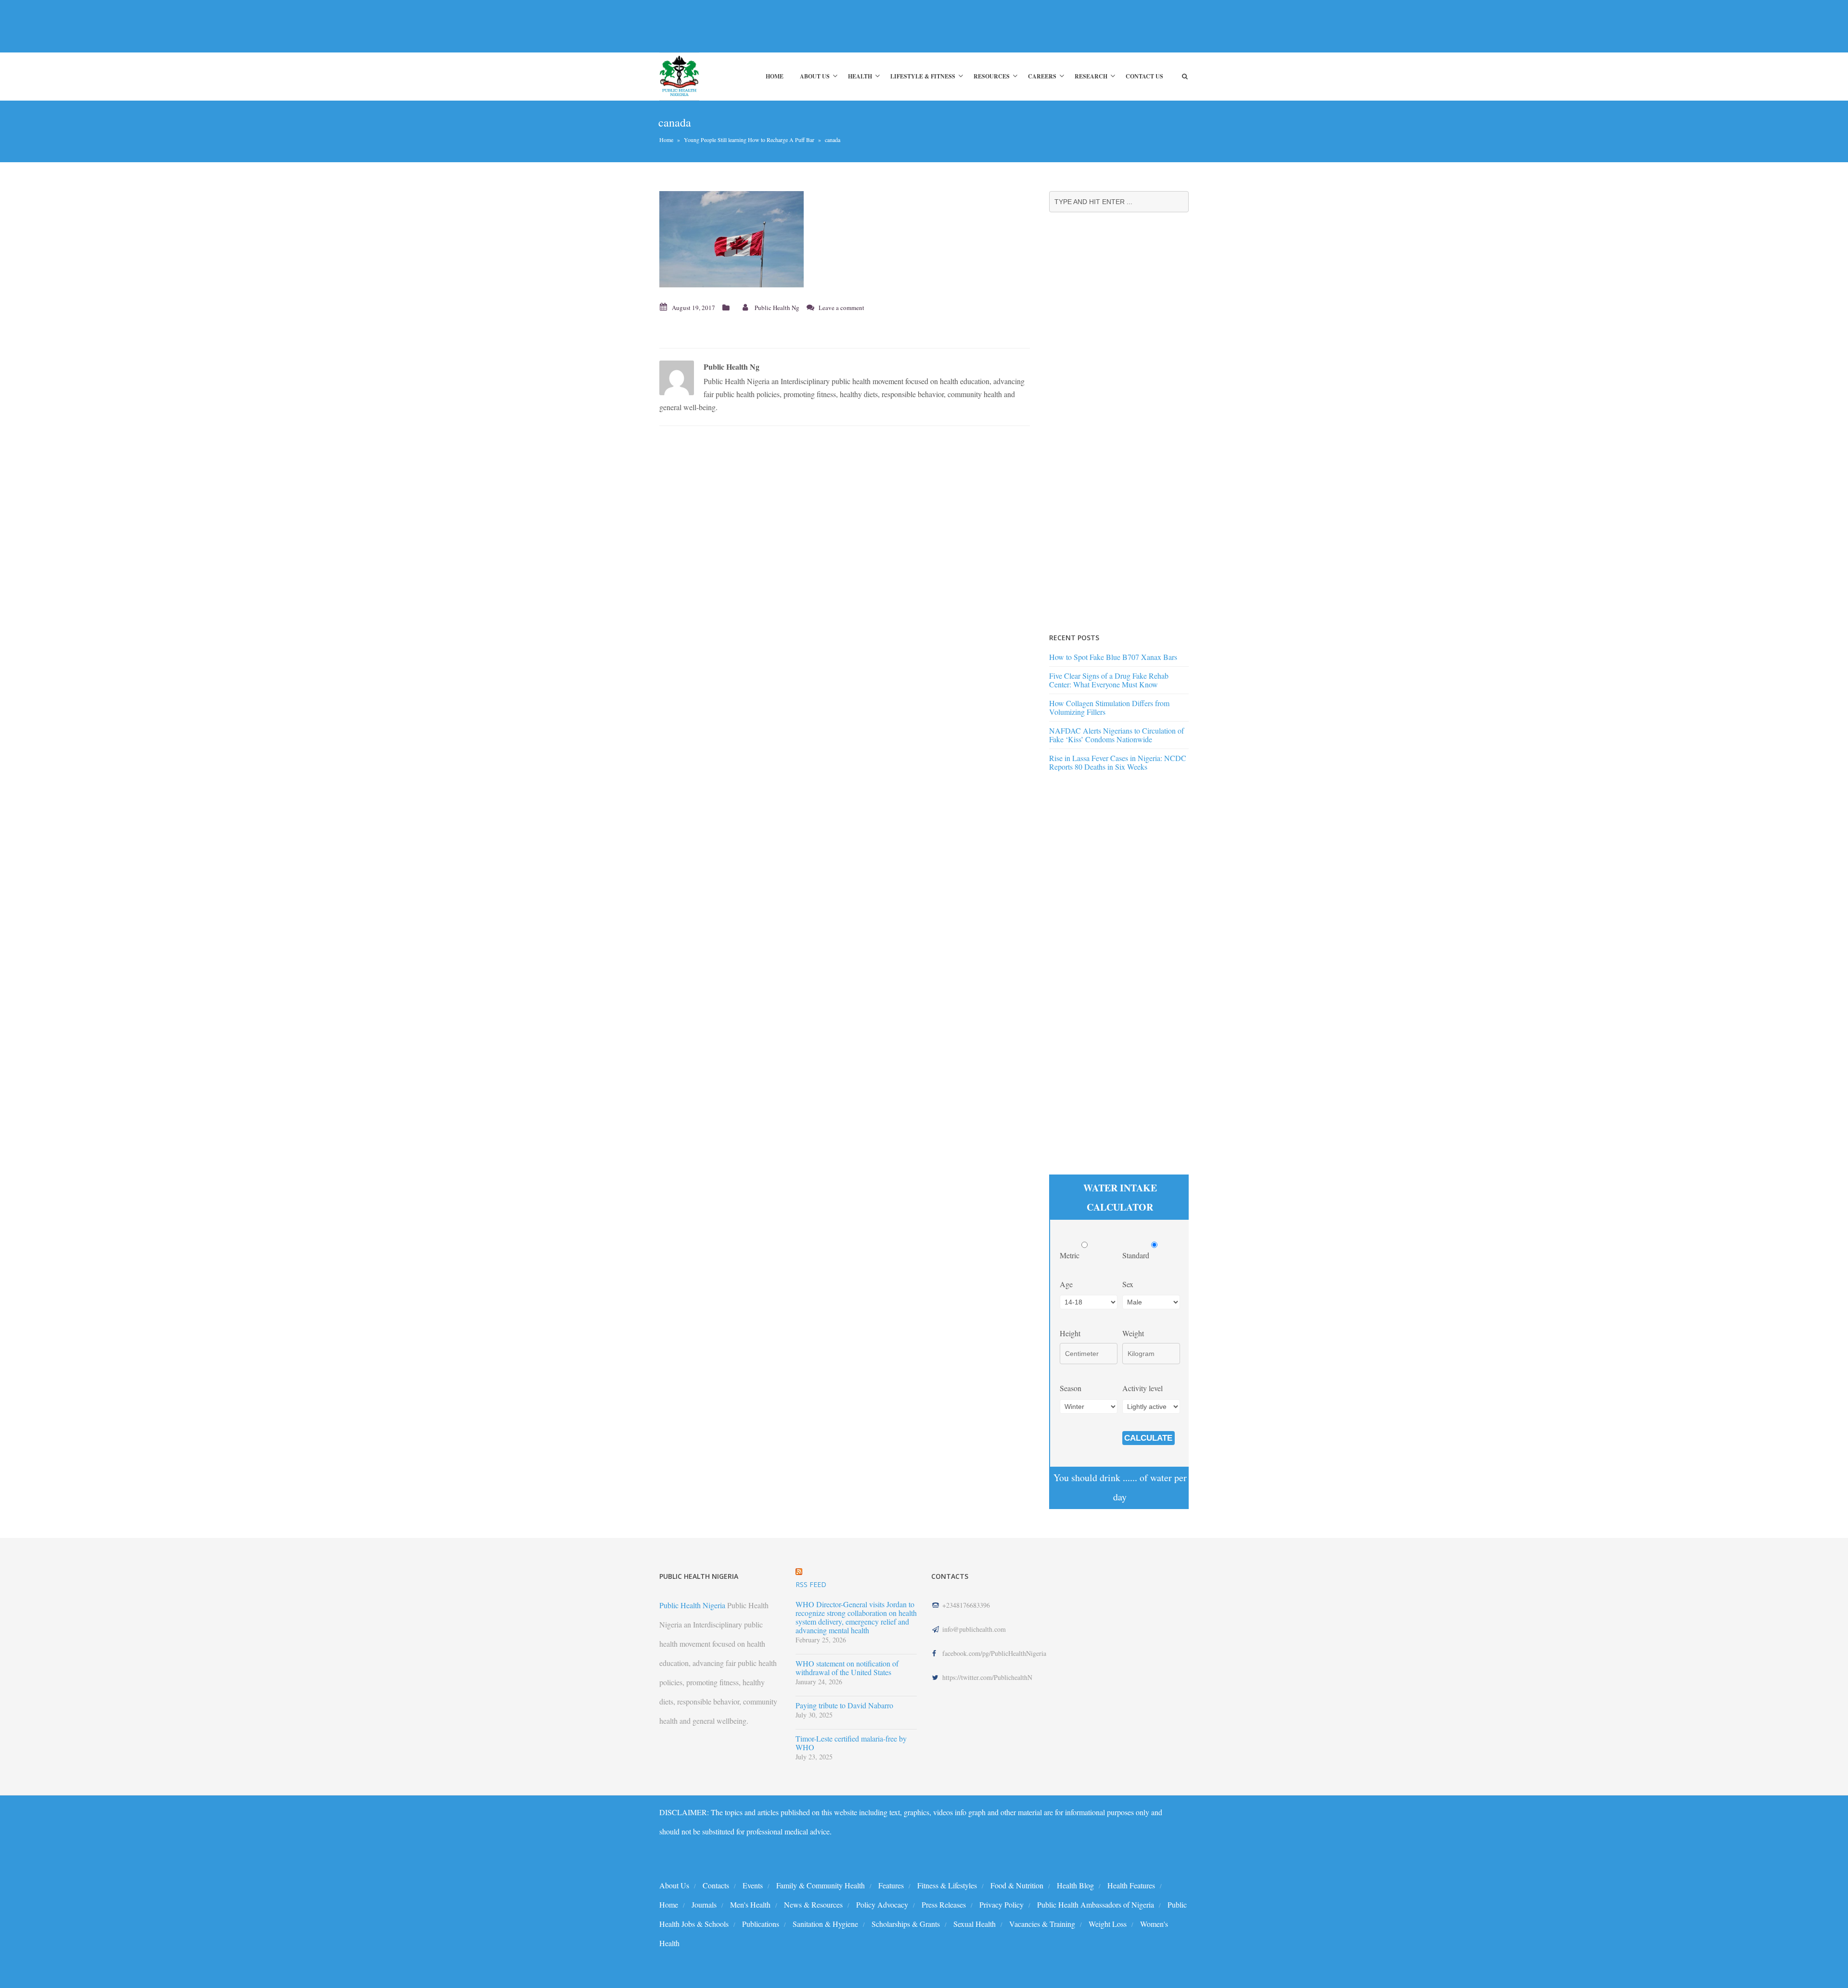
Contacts (716, 1885)
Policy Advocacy (882, 1904)
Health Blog (1075, 1885)
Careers (1042, 76)
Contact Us (1144, 76)
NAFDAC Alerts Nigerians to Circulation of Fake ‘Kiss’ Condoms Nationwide (1116, 735)
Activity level (1142, 1388)
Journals (704, 1904)
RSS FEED (811, 1584)
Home (775, 76)
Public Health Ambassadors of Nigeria (1096, 1904)
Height (1070, 1333)
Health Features (1131, 1885)
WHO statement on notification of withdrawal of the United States (847, 1668)
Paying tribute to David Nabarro (844, 1705)
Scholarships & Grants (906, 1924)
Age (1066, 1284)
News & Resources (813, 1904)
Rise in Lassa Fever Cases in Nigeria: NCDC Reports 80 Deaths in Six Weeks (1118, 762)
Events (753, 1885)
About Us (815, 76)
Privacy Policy (1001, 1904)
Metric (1071, 1255)
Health (860, 76)
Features (891, 1885)
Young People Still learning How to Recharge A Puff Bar (749, 140)
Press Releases (944, 1904)
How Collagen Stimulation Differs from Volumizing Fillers (1109, 707)
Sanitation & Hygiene (825, 1924)
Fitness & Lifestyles (947, 1885)
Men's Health (750, 1904)
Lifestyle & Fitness (923, 76)
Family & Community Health (821, 1885)
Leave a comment (841, 308)
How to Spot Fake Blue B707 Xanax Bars (1113, 657)
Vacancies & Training (1042, 1924)
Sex (1128, 1284)
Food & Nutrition (1017, 1885)
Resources (992, 76)
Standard (1137, 1255)
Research (1091, 76)
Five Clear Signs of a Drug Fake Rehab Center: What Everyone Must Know (1109, 680)
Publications (761, 1924)
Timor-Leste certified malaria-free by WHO (851, 1743)
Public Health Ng (777, 308)
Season (1071, 1388)
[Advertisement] (834, 26)
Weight (1133, 1333)
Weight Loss (1108, 1924)
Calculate (1148, 1438)
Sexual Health (975, 1924)
